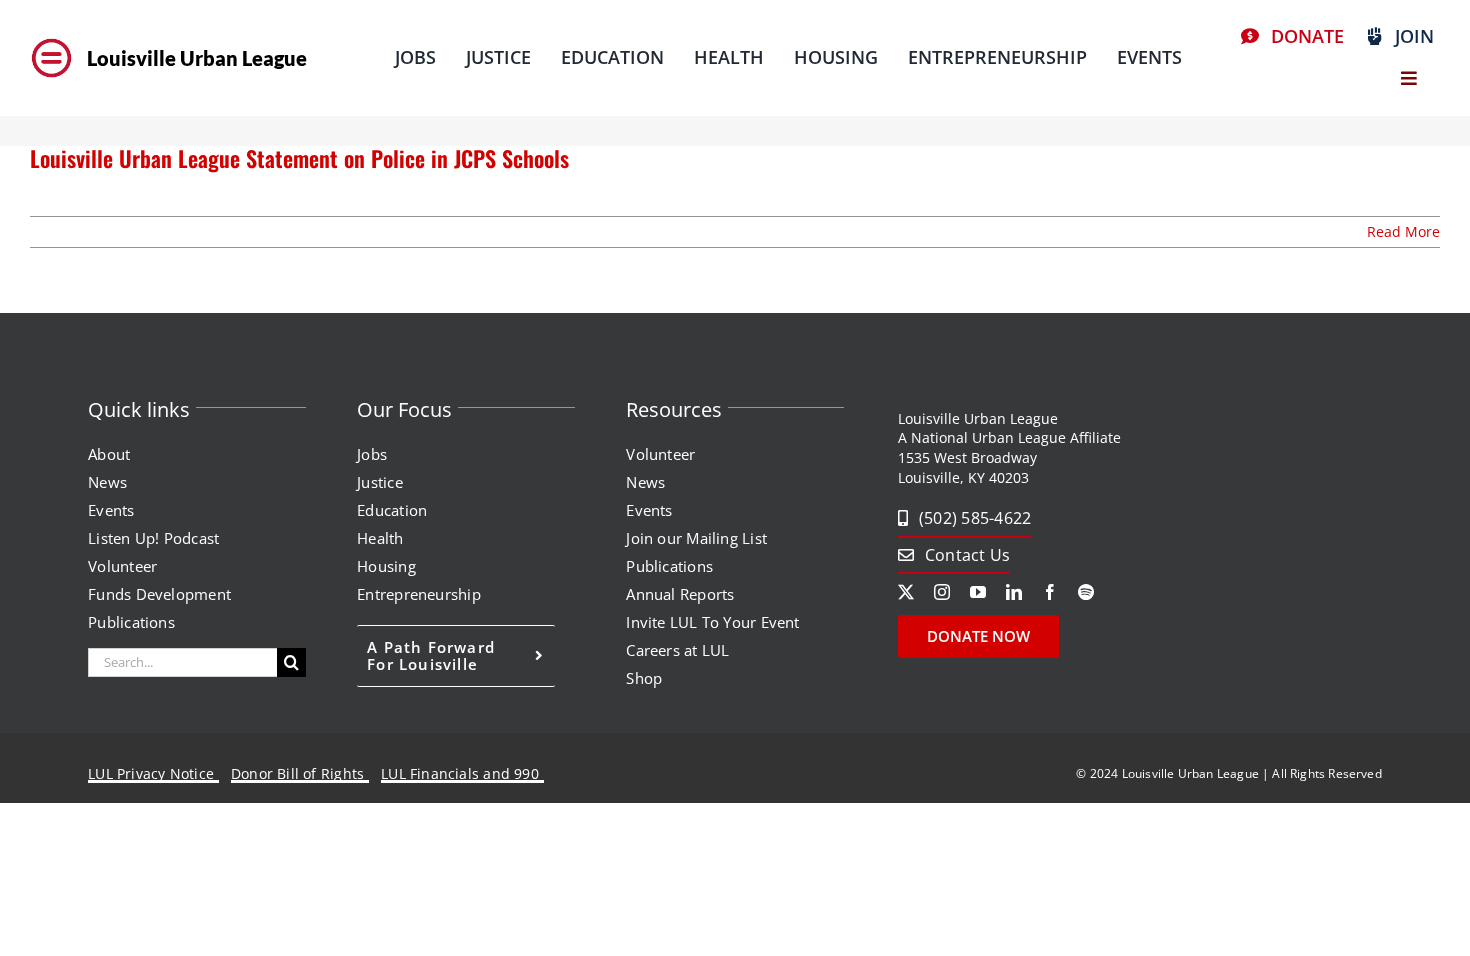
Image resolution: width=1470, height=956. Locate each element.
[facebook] (1050, 592)
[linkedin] (1014, 592)
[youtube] (978, 592)
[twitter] (906, 592)
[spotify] (1086, 592)
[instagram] (942, 592)
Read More (1403, 231)
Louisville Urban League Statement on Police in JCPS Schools (299, 158)
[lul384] (51, 39)
